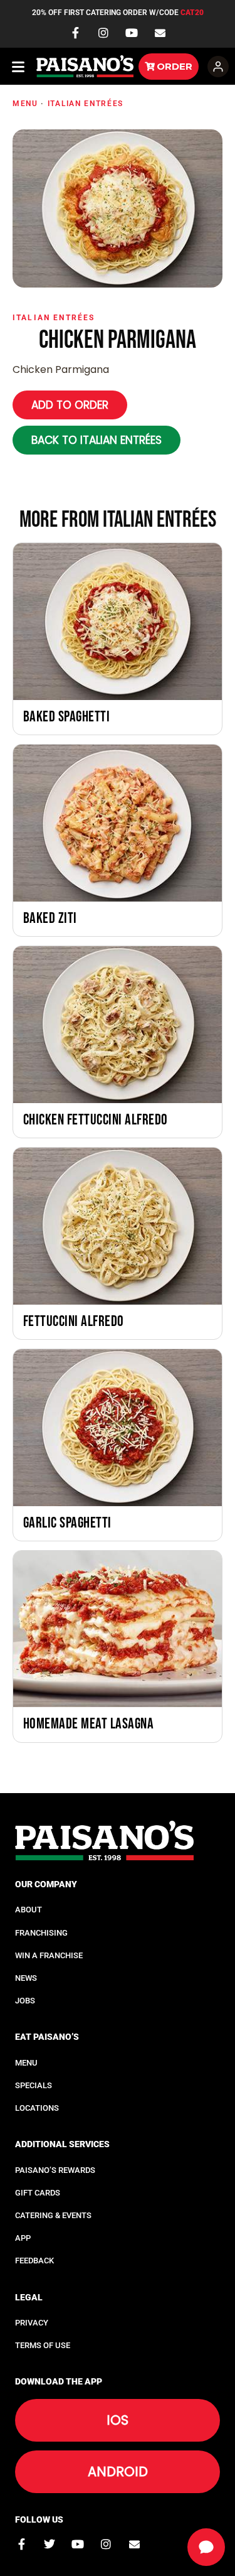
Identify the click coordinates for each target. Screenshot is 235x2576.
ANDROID (118, 2471)
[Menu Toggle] (19, 67)
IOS (118, 2420)
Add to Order (70, 405)
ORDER (175, 66)
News (26, 1978)
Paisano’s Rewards (55, 2170)
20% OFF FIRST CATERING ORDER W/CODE (118, 13)
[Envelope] (160, 33)
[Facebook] (75, 33)
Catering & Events (53, 2215)
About (29, 1910)
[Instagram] (103, 33)
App (23, 2238)
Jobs (25, 2001)
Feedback (34, 2261)
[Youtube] (132, 33)
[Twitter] (50, 2544)
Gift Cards (38, 2193)
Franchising (41, 1933)
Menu (25, 104)
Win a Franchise (49, 1955)
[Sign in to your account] (218, 67)
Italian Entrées (86, 104)
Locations (37, 2108)
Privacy (32, 2323)
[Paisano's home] (85, 66)
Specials (34, 2085)
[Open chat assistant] (206, 2547)
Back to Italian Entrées (97, 440)
